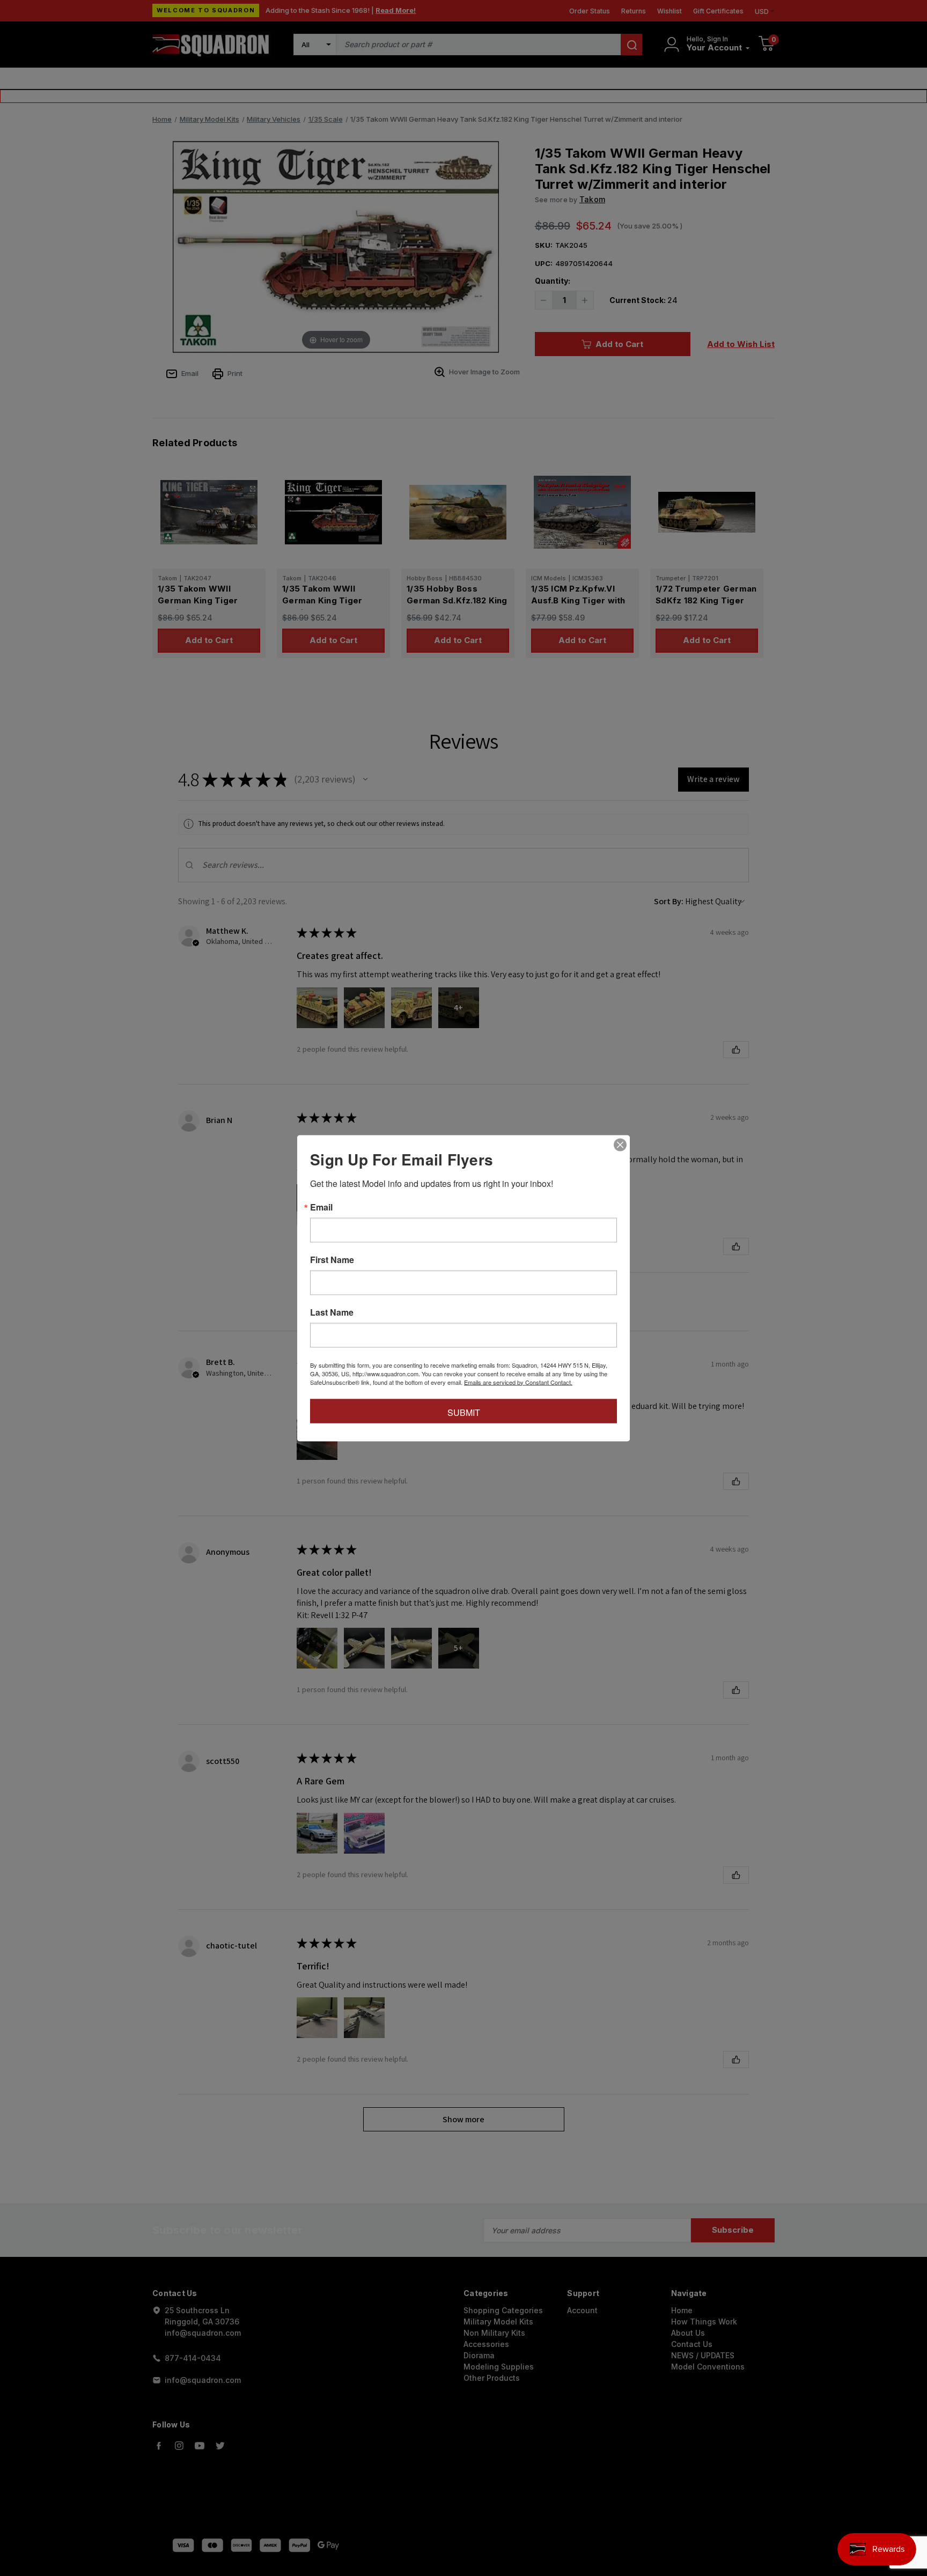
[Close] (620, 1145)
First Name (332, 1259)
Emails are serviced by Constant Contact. (518, 1382)
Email (321, 1207)
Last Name (332, 1312)
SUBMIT (464, 1412)
